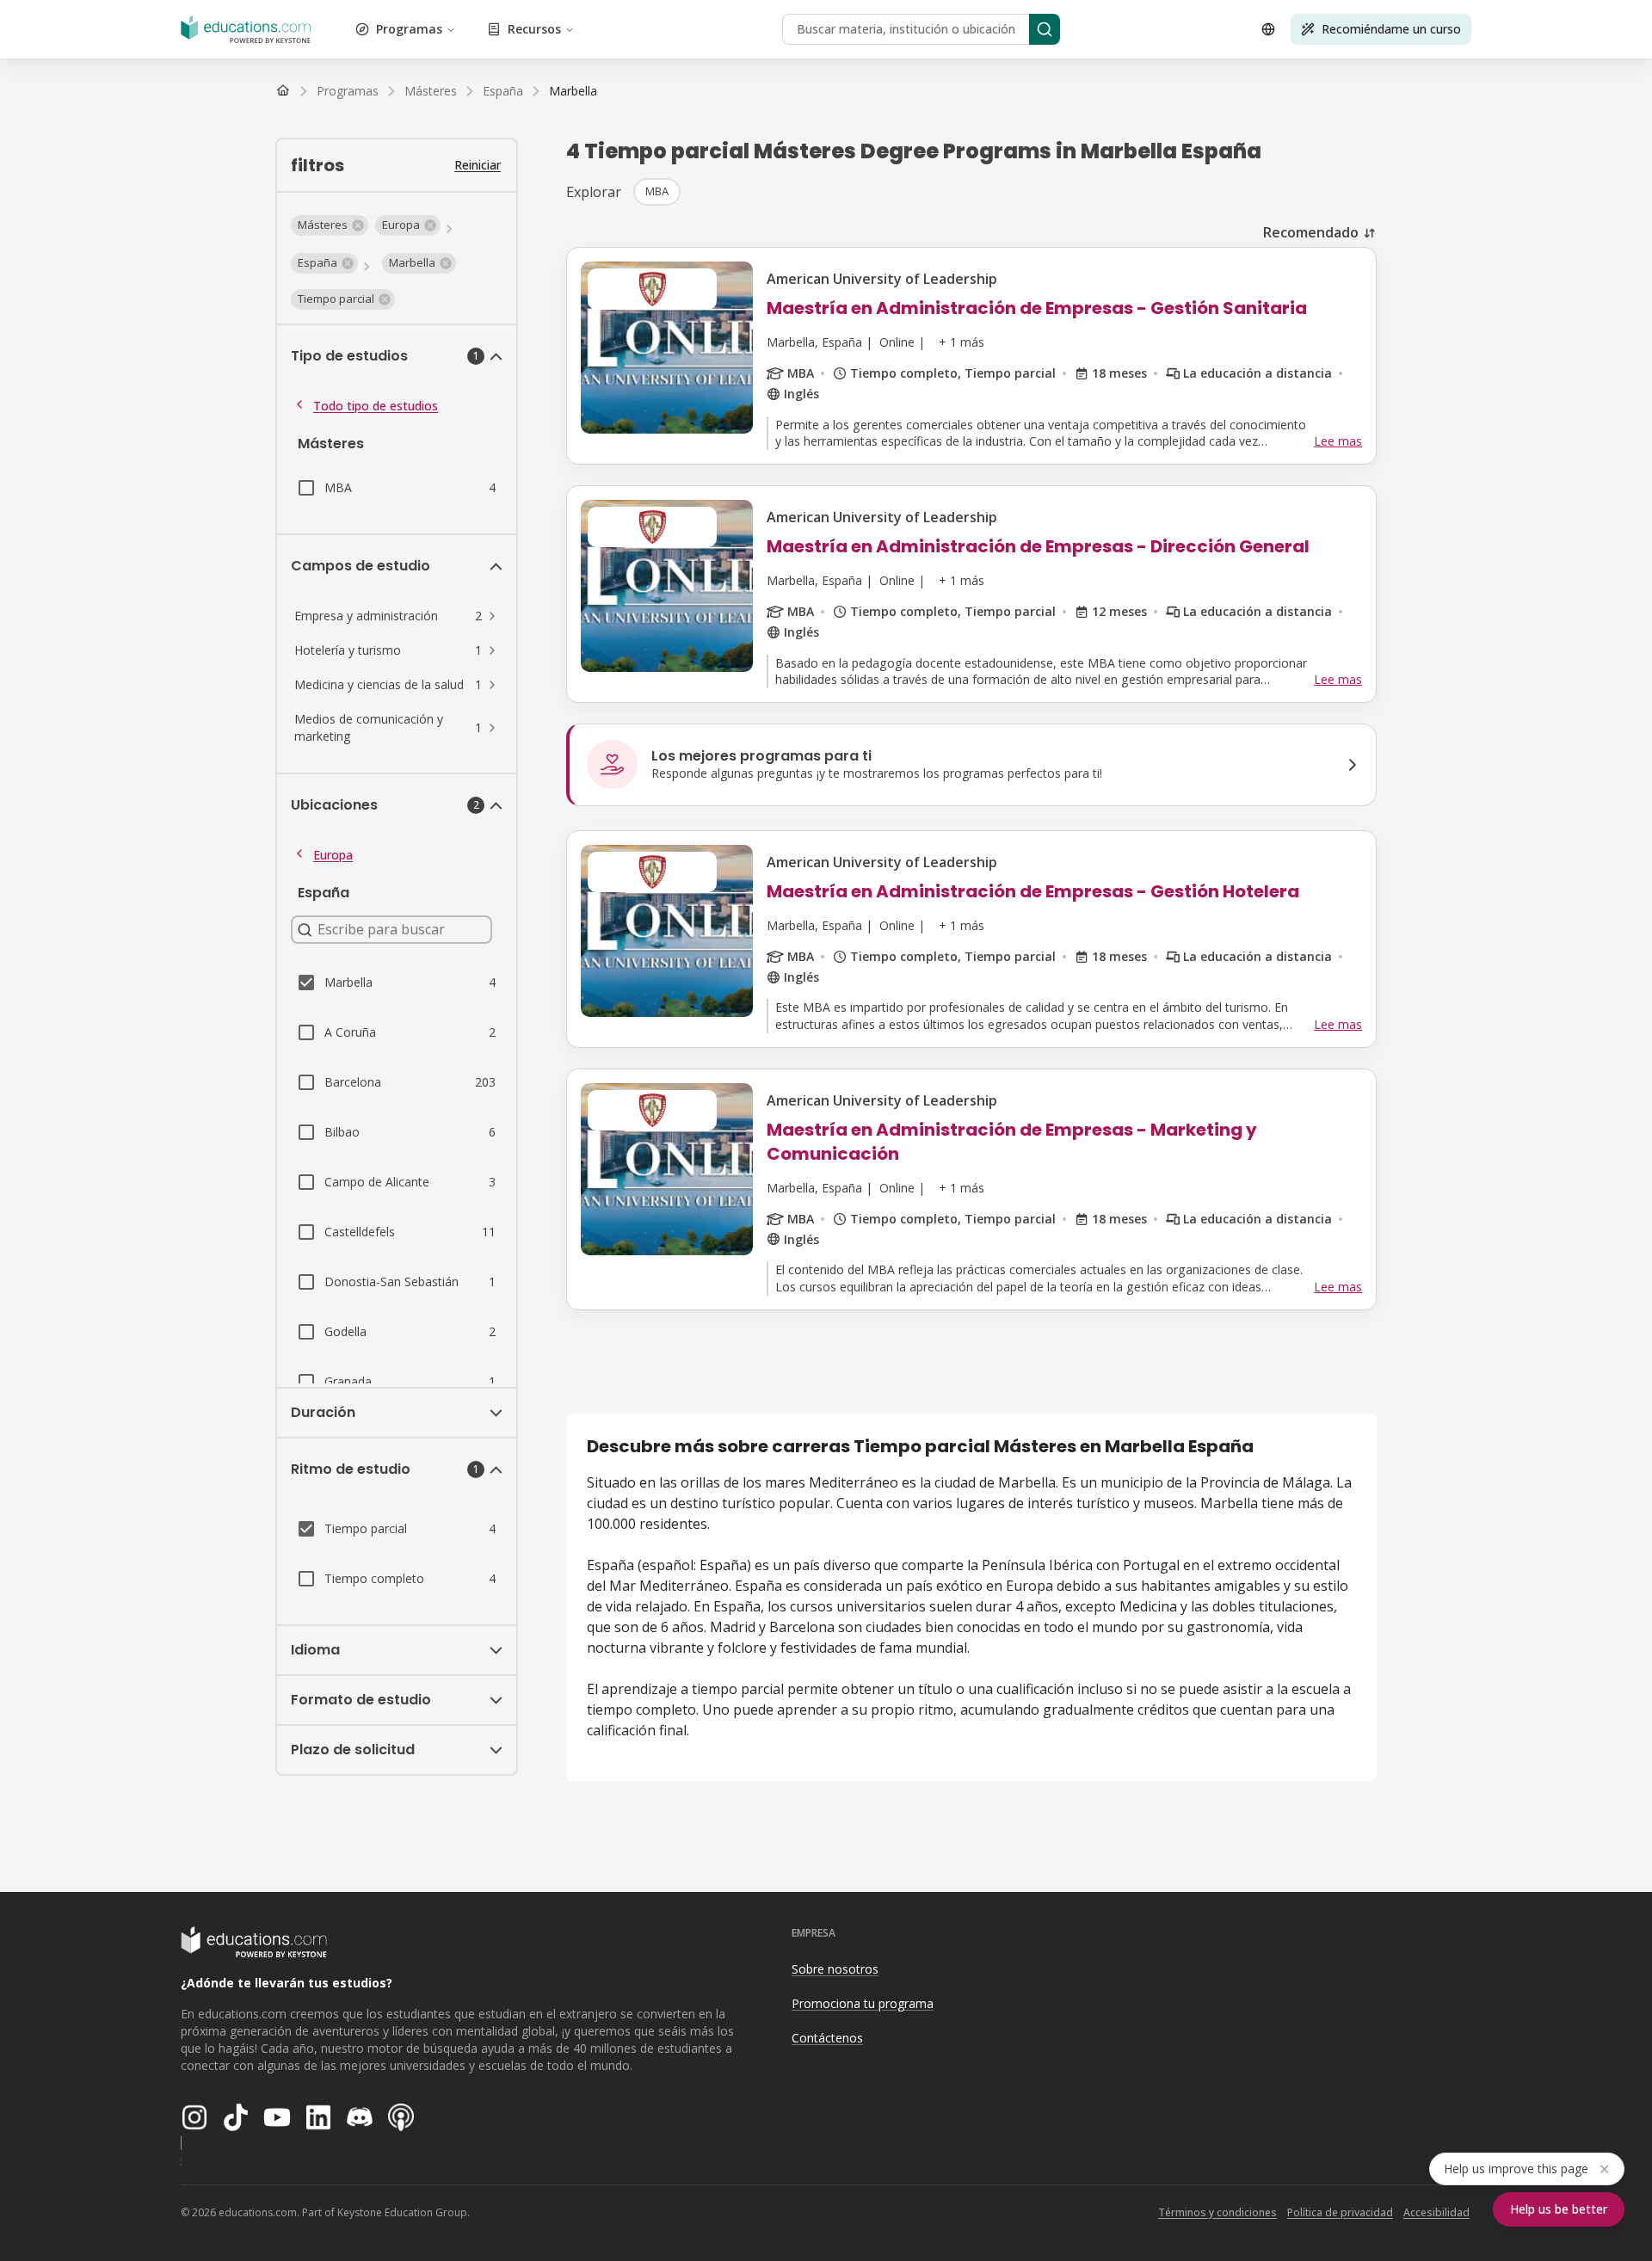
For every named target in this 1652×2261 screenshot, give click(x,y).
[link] (573, 91)
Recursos (534, 29)
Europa (333, 855)
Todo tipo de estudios (376, 406)
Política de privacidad (1340, 2212)
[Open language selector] (1268, 29)
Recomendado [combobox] (1311, 232)
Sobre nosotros (835, 1969)
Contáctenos (827, 2038)
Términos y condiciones (1217, 2212)
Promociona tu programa (863, 2003)
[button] (330, 225)
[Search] (1045, 29)
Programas (409, 29)
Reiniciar (478, 165)
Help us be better (1559, 2209)
